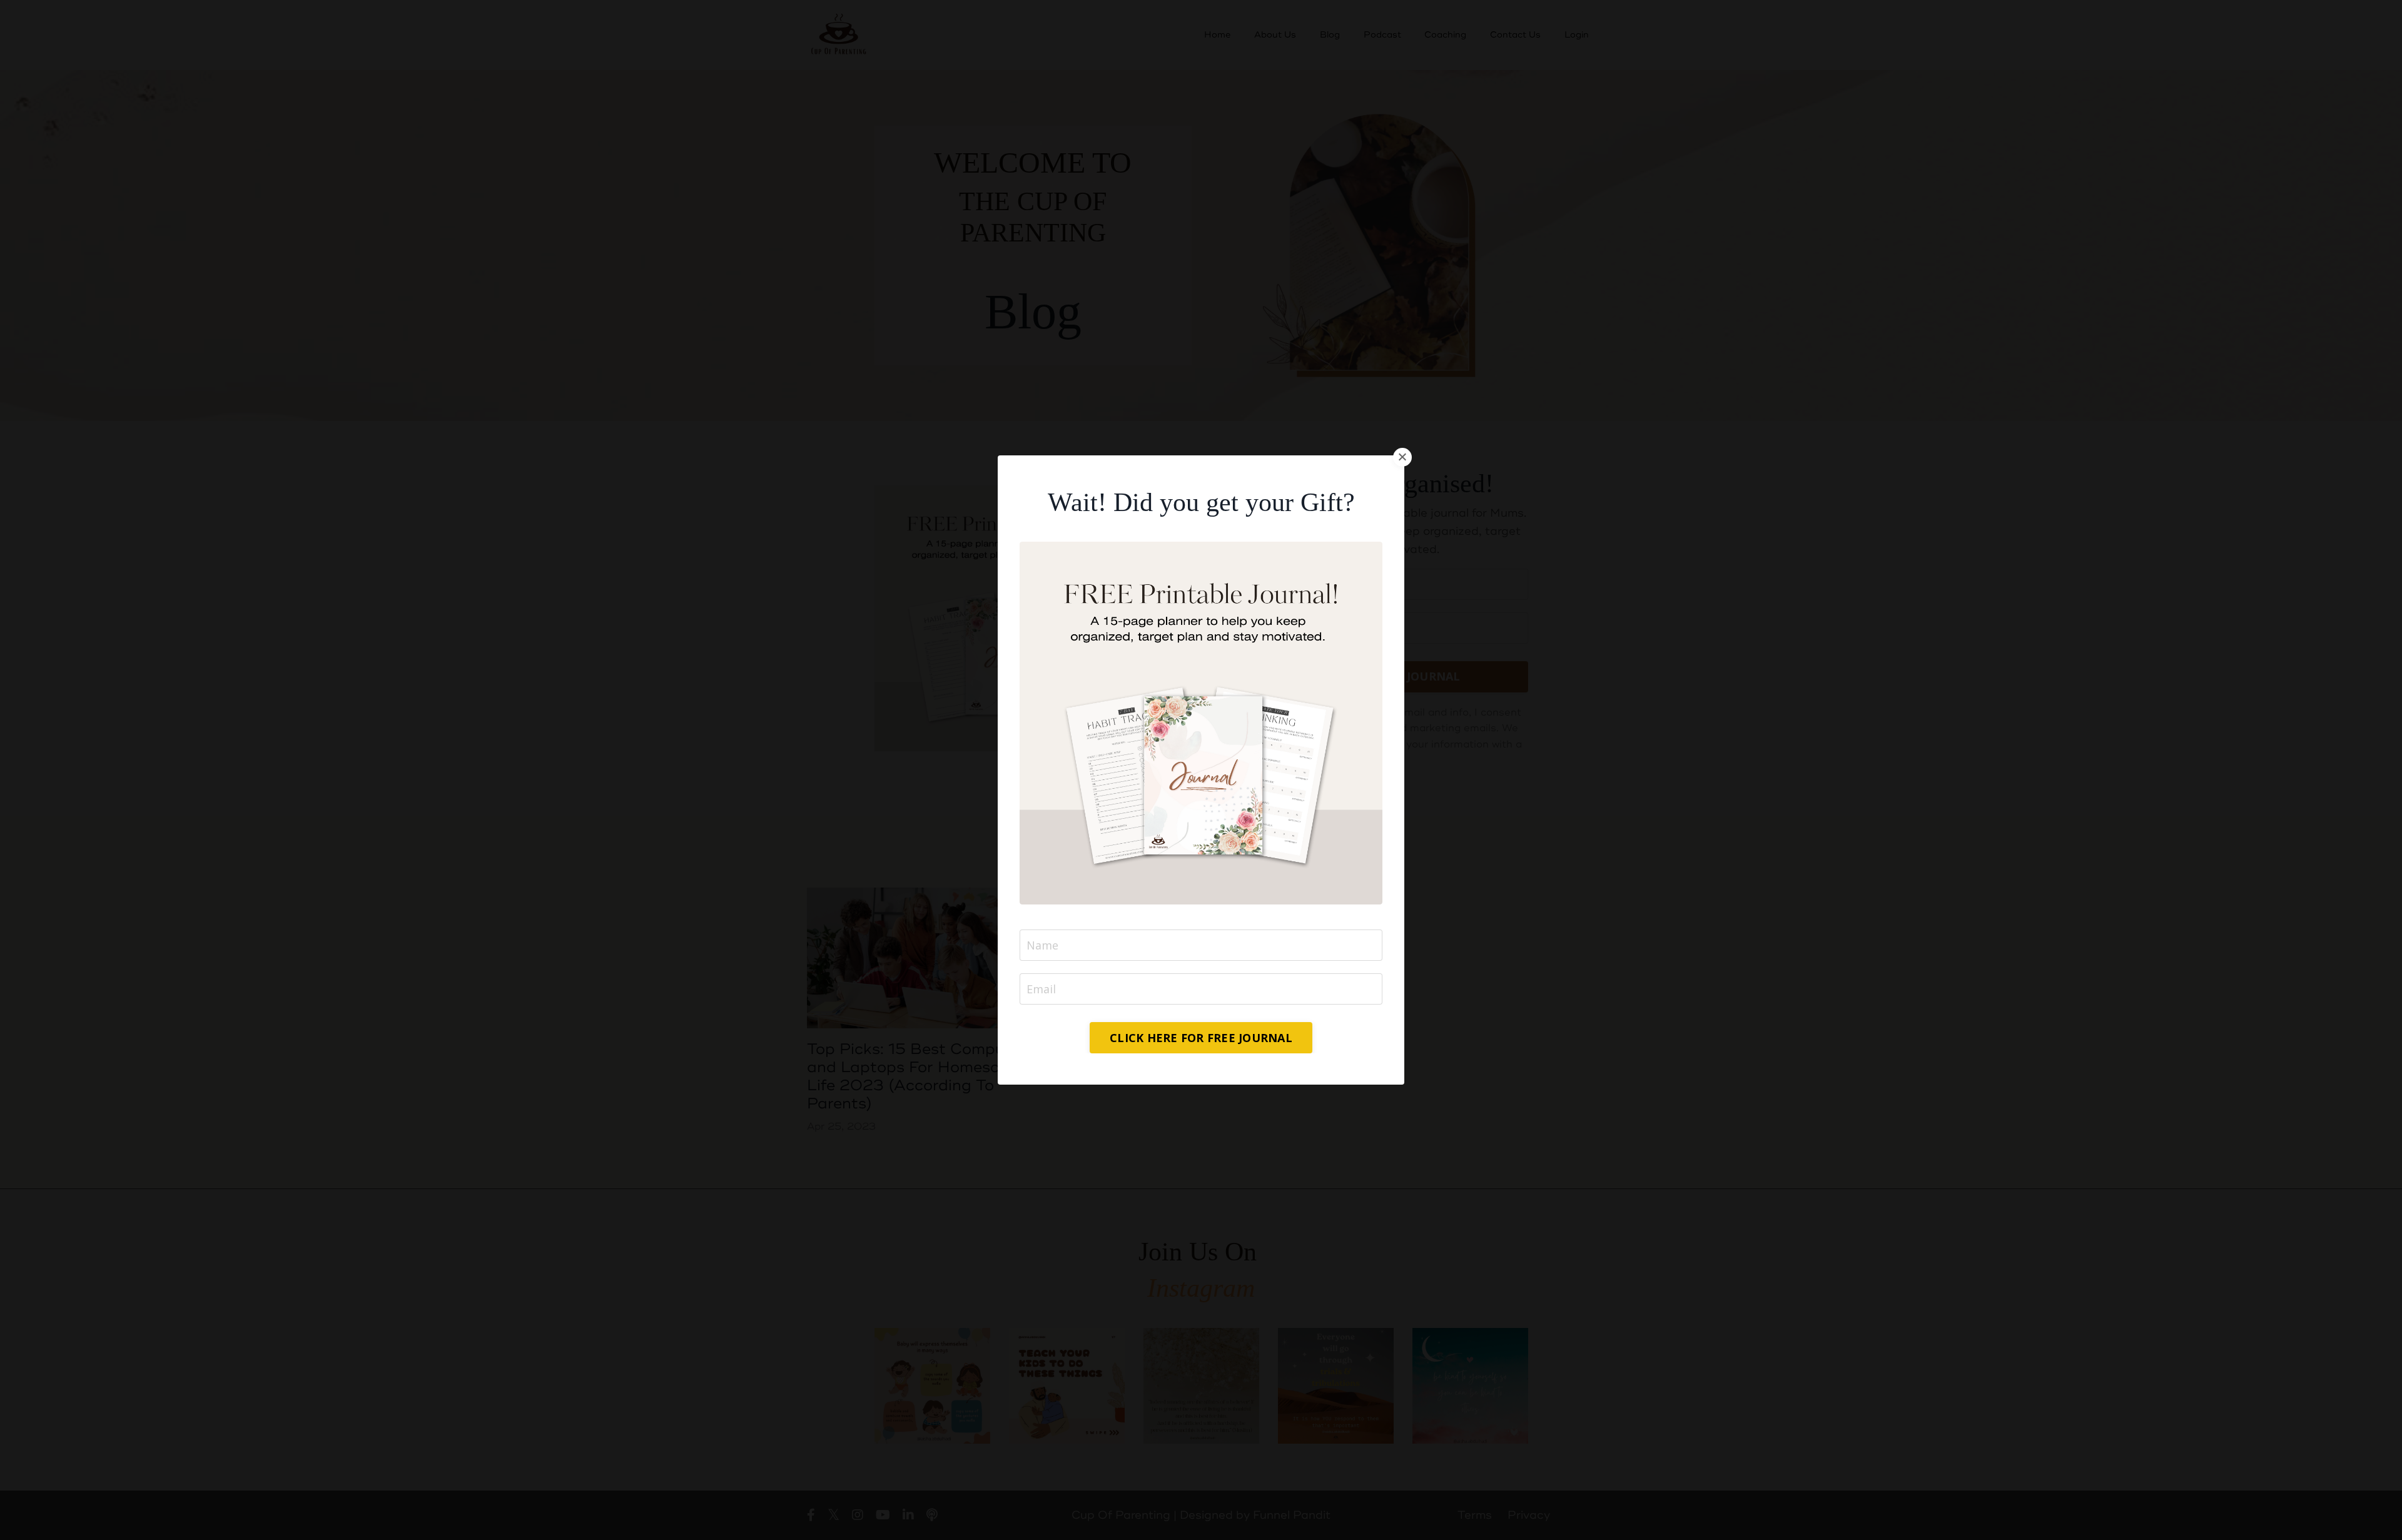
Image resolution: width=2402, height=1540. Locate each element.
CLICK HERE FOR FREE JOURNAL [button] (1201, 1038)
